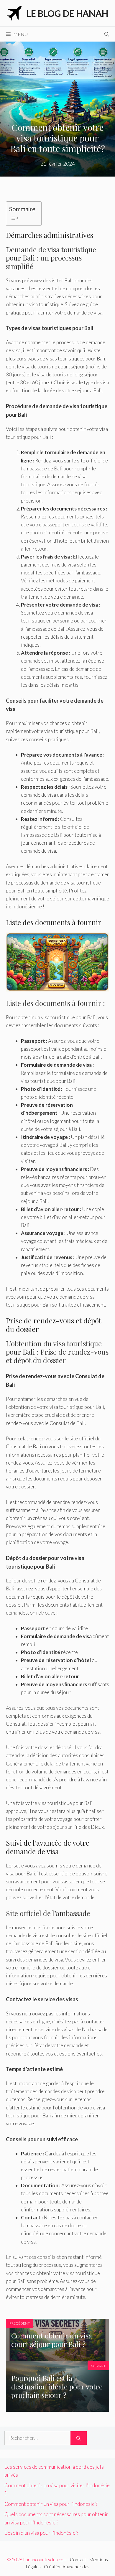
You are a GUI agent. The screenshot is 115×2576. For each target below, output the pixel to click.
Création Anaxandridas (67, 2567)
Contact (78, 2559)
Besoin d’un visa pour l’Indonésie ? (41, 2533)
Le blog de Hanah (67, 13)
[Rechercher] (79, 2438)
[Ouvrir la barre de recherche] (107, 34)
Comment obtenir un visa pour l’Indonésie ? (51, 2504)
